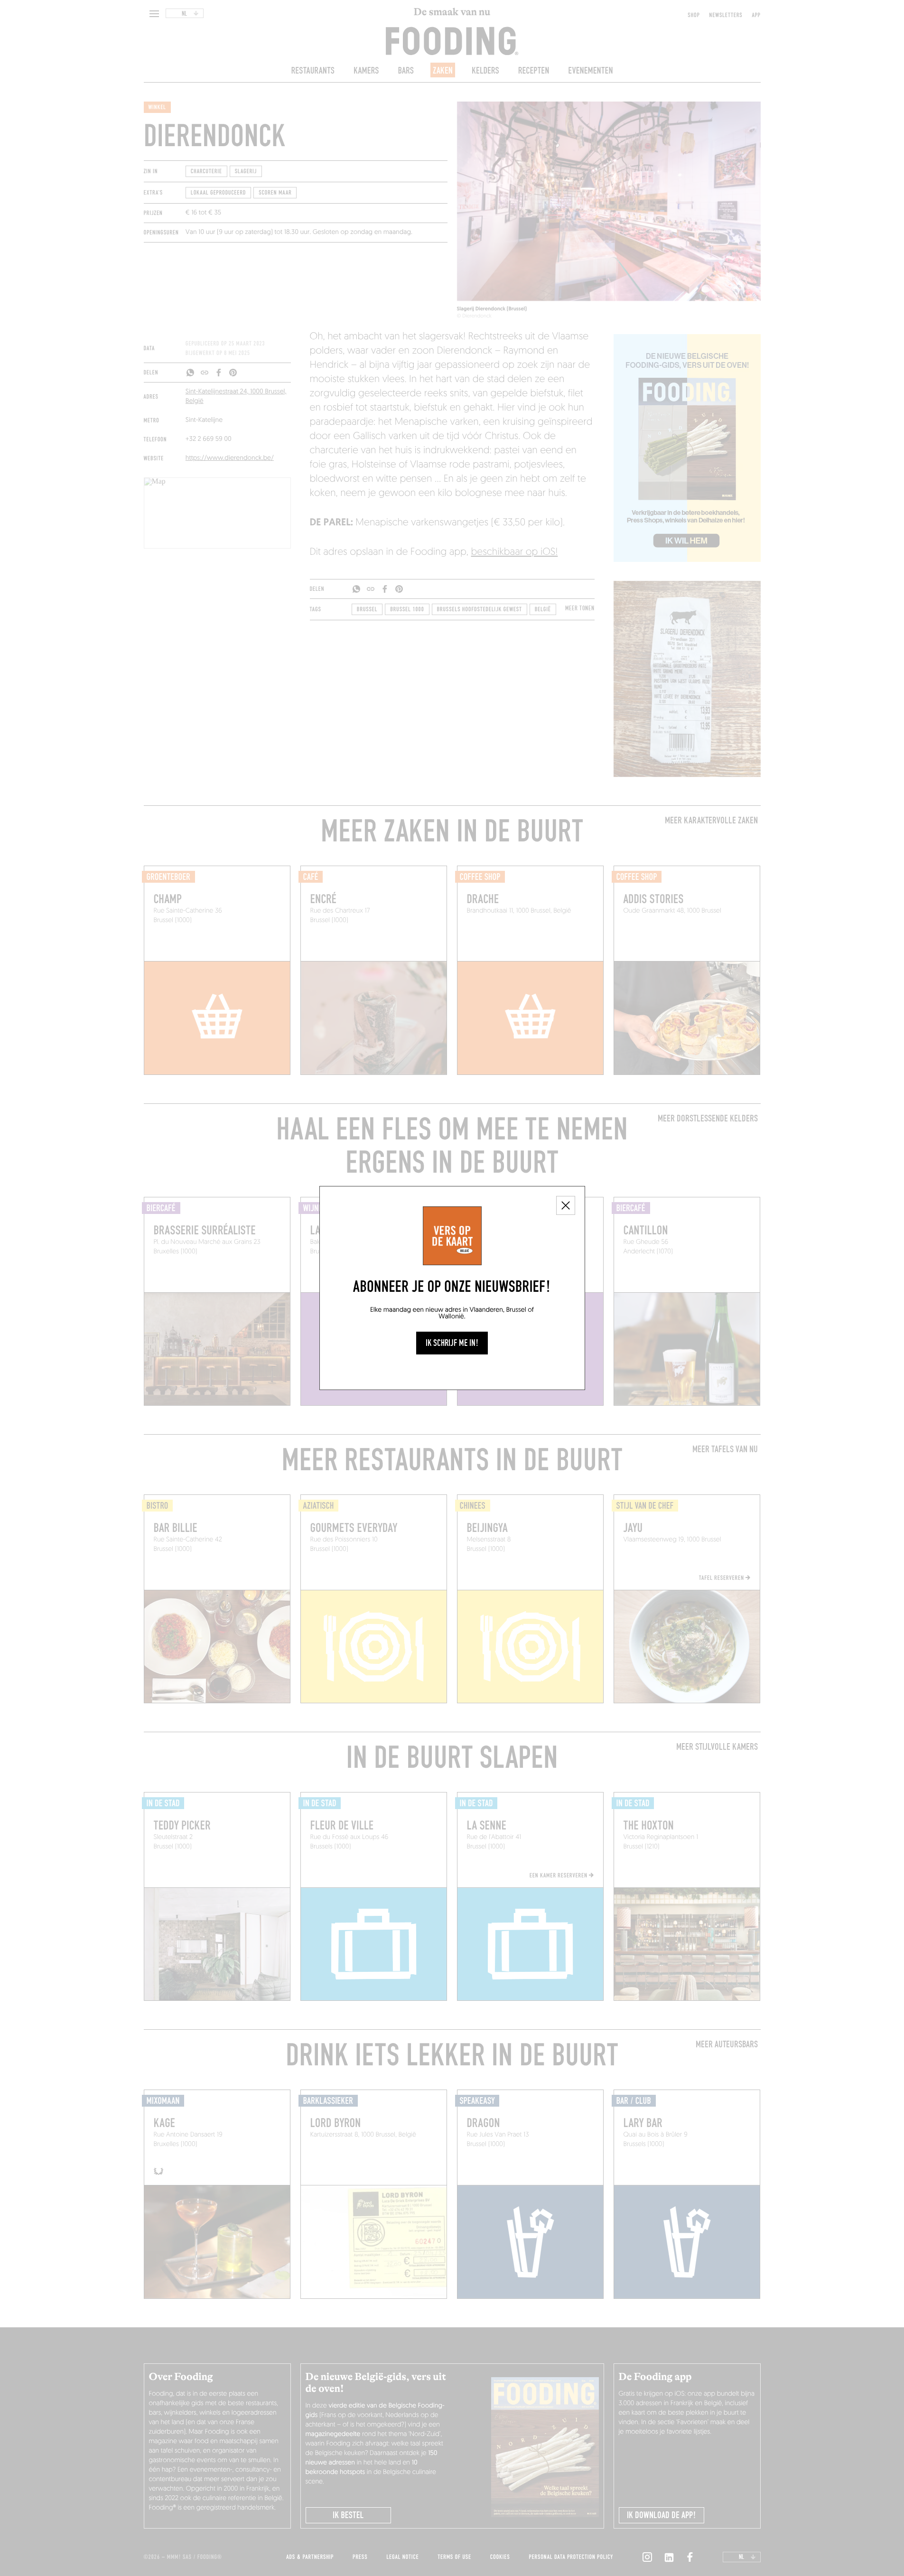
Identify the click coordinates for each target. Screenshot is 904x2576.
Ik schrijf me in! (452, 1343)
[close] (566, 1205)
